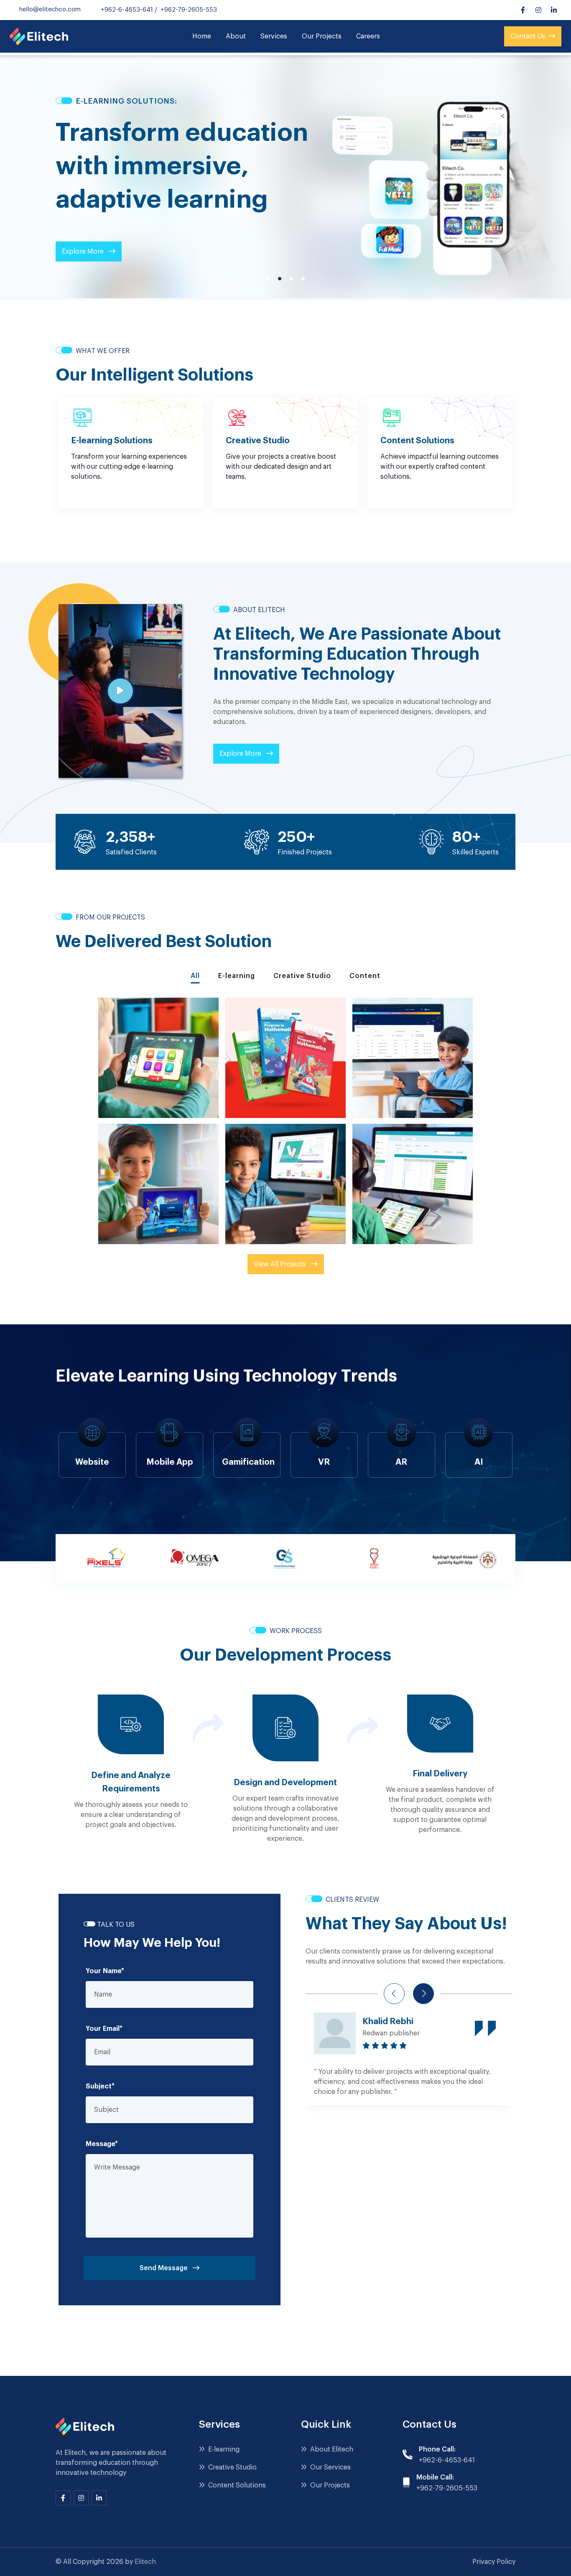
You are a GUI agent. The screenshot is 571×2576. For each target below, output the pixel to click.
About (236, 36)
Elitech (145, 2562)
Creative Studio (302, 976)
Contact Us (528, 36)
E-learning (237, 976)
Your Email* (104, 2029)
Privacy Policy (494, 2562)
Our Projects (322, 36)
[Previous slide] (394, 1994)
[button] (268, 279)
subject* (100, 2086)
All (195, 976)
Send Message (164, 2268)
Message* (102, 2144)
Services (274, 36)
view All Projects (281, 1264)
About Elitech (331, 2449)
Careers (368, 36)
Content (365, 976)
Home (202, 36)
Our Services (330, 2467)
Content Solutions (236, 2485)
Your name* (105, 1971)
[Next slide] (423, 1994)
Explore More (84, 252)
